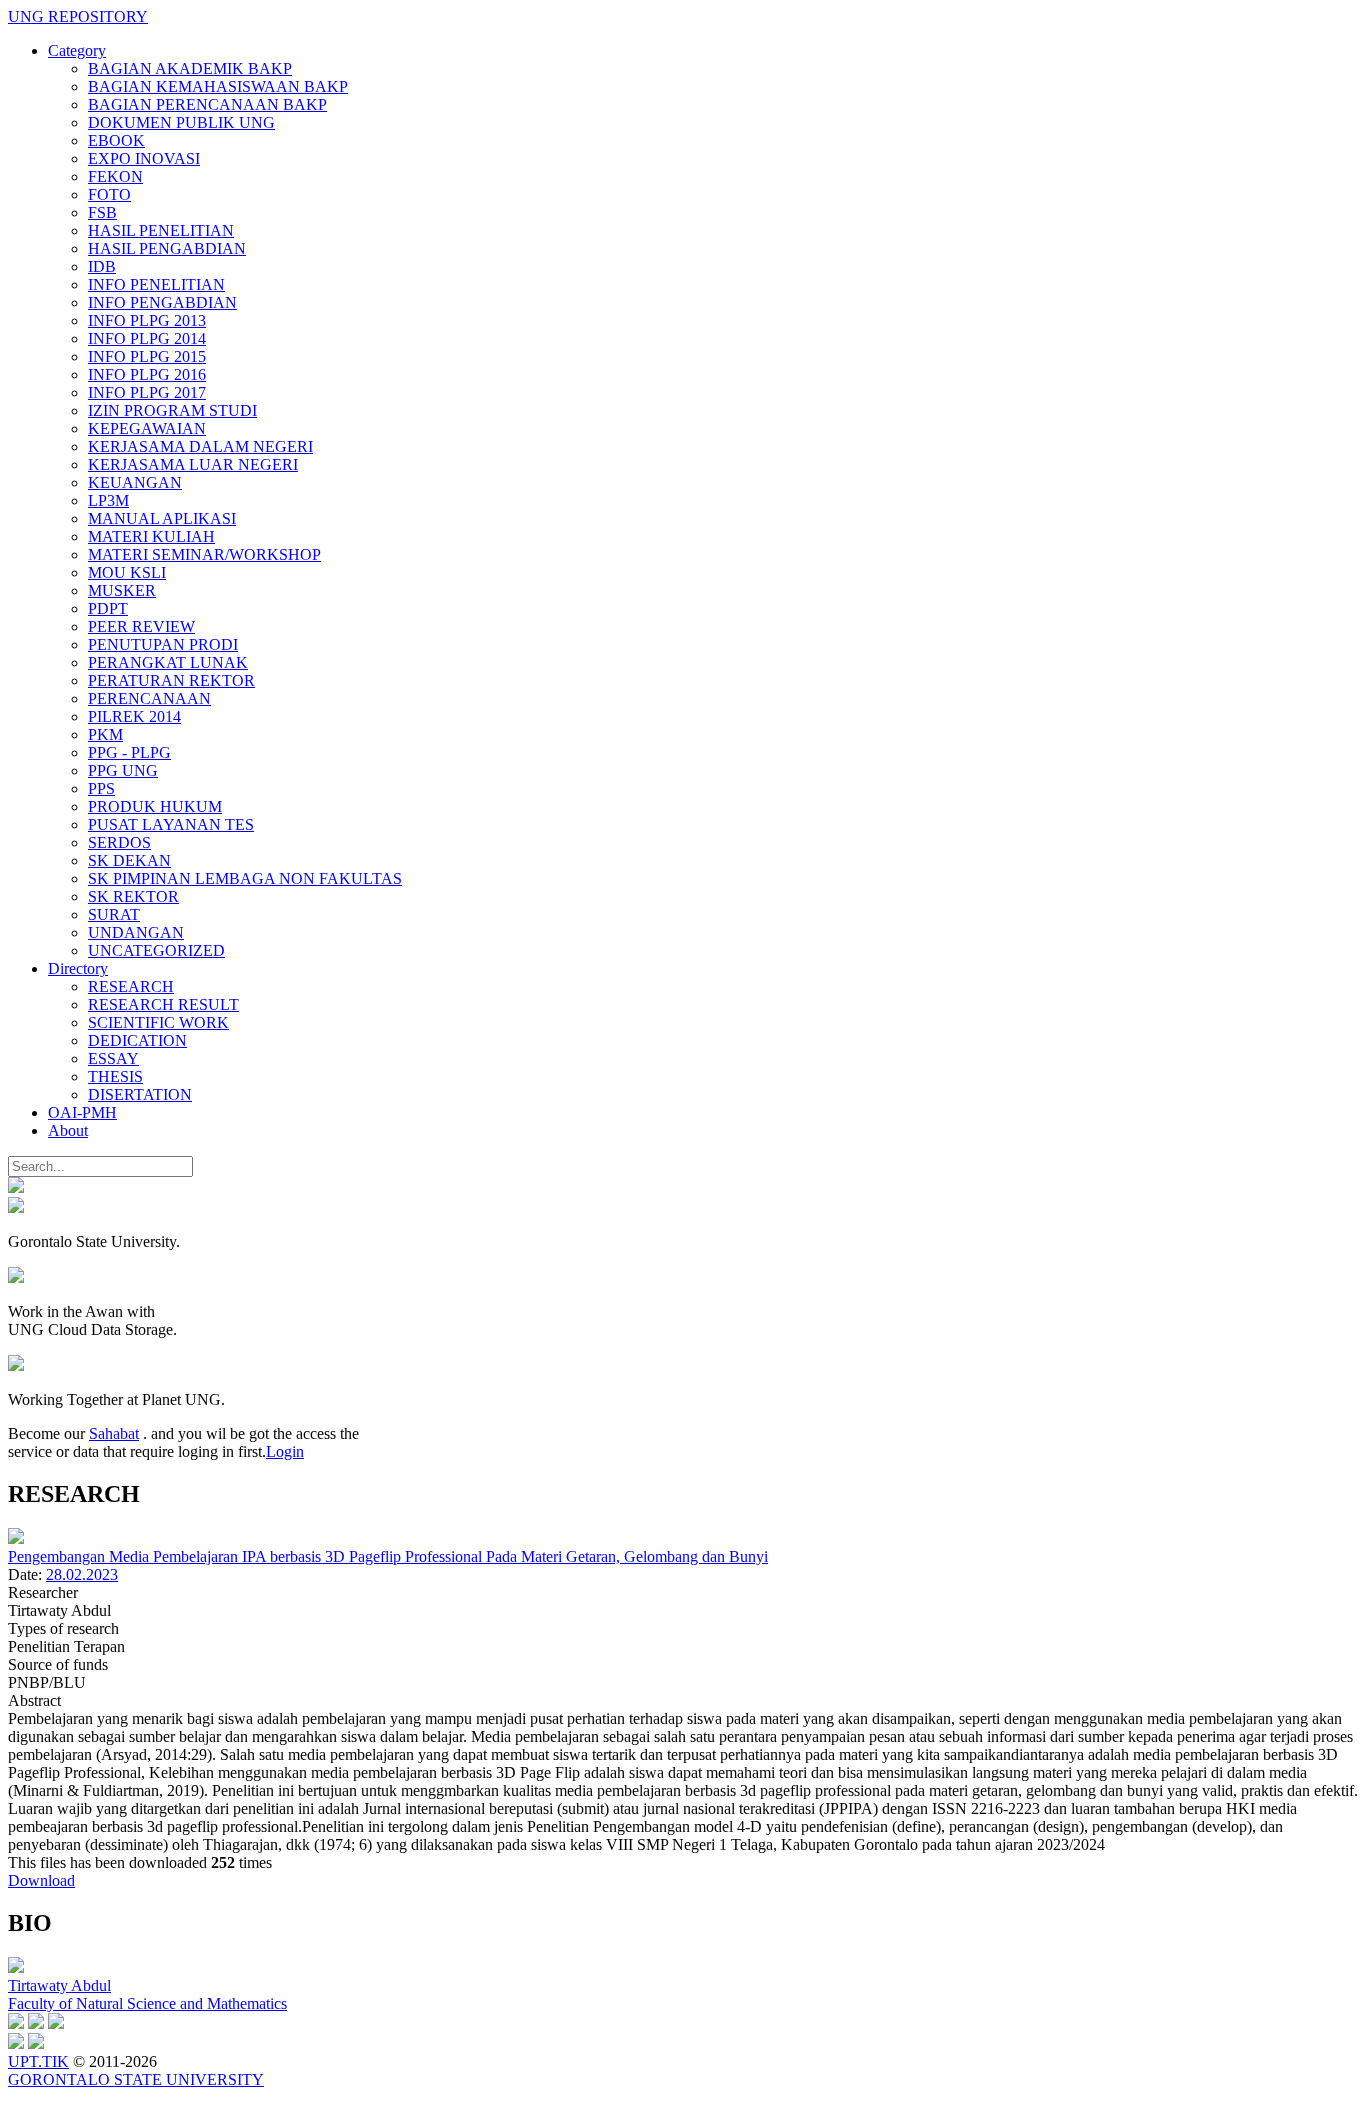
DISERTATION (140, 1094)
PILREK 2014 (134, 716)
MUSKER (122, 590)
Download (41, 1880)
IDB (102, 266)
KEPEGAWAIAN (147, 428)
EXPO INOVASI (144, 158)
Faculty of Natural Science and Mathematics (147, 2003)
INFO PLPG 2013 (147, 320)
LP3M (108, 500)
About (68, 1130)
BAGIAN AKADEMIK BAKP (190, 68)
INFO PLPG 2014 (147, 338)
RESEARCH (131, 986)
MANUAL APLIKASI (162, 518)
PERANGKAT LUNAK (168, 662)
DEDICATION (137, 1040)
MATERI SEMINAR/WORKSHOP (204, 554)
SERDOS (119, 842)
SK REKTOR (133, 896)
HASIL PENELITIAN (161, 230)
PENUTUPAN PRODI (163, 644)
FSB (102, 212)
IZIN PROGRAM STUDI (172, 410)
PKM (105, 734)
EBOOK (116, 140)
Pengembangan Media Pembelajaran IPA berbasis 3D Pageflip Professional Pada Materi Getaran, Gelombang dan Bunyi (388, 1556)
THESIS (115, 1076)
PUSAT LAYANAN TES (171, 824)
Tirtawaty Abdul (59, 1985)
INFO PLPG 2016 (147, 374)
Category (77, 50)
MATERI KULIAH (151, 536)
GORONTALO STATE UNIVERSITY (136, 2079)
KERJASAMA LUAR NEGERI (193, 464)
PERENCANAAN (149, 698)
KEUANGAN (135, 482)
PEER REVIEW (141, 626)
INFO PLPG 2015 (147, 356)
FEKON (115, 176)
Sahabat (114, 1433)
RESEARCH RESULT (163, 1004)
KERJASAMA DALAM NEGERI (200, 446)
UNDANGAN (136, 932)
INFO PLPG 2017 (147, 392)
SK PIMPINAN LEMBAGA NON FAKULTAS (245, 878)
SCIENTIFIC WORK (158, 1022)
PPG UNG (123, 770)
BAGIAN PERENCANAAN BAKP (207, 104)
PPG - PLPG (129, 752)
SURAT (114, 914)
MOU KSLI (127, 572)
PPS (101, 788)
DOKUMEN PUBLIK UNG (181, 122)
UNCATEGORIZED (156, 950)
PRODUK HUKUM (155, 806)
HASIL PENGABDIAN (167, 248)
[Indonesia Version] (16, 1187)
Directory (78, 968)
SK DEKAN (129, 860)
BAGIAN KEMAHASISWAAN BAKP (218, 86)
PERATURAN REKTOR (171, 680)
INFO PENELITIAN (156, 284)
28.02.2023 (82, 1574)
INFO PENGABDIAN (162, 302)
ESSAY (113, 1058)
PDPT (108, 608)
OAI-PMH (82, 1112)
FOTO (109, 194)
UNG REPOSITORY (78, 16)
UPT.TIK (38, 2061)
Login (285, 1451)
